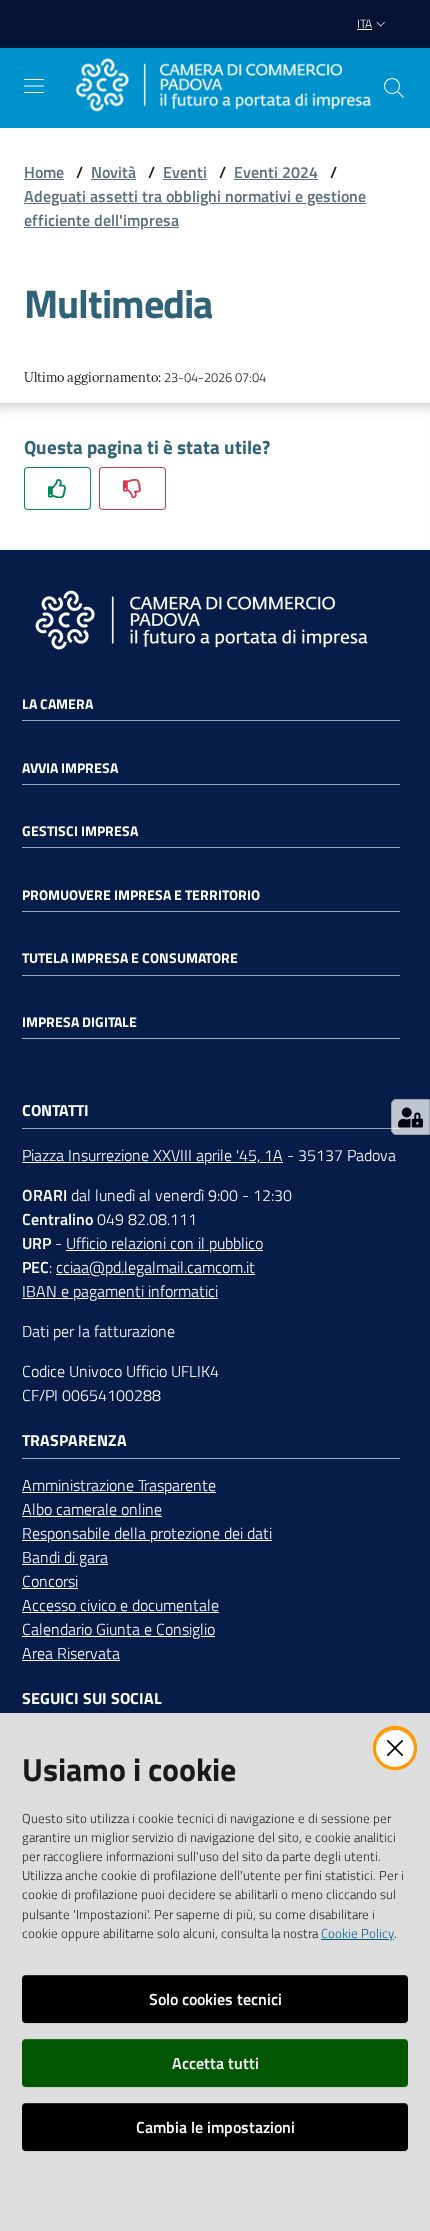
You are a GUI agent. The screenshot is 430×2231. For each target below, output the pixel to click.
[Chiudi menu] (358, 40)
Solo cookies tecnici (215, 1999)
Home (44, 172)
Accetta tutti (215, 2063)
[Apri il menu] (34, 86)
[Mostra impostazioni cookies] (410, 1117)
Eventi (185, 172)
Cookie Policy (357, 1933)
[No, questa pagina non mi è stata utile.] (132, 488)
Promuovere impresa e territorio (141, 895)
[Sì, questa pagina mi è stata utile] (57, 488)
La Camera (57, 704)
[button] (394, 88)
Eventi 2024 (276, 172)
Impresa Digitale (79, 1022)
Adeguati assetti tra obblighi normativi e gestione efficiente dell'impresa (195, 208)
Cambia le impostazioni (215, 2127)
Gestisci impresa (80, 831)
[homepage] (223, 87)
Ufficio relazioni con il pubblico (164, 1243)
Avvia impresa (70, 768)
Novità (113, 172)
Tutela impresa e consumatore (130, 958)
